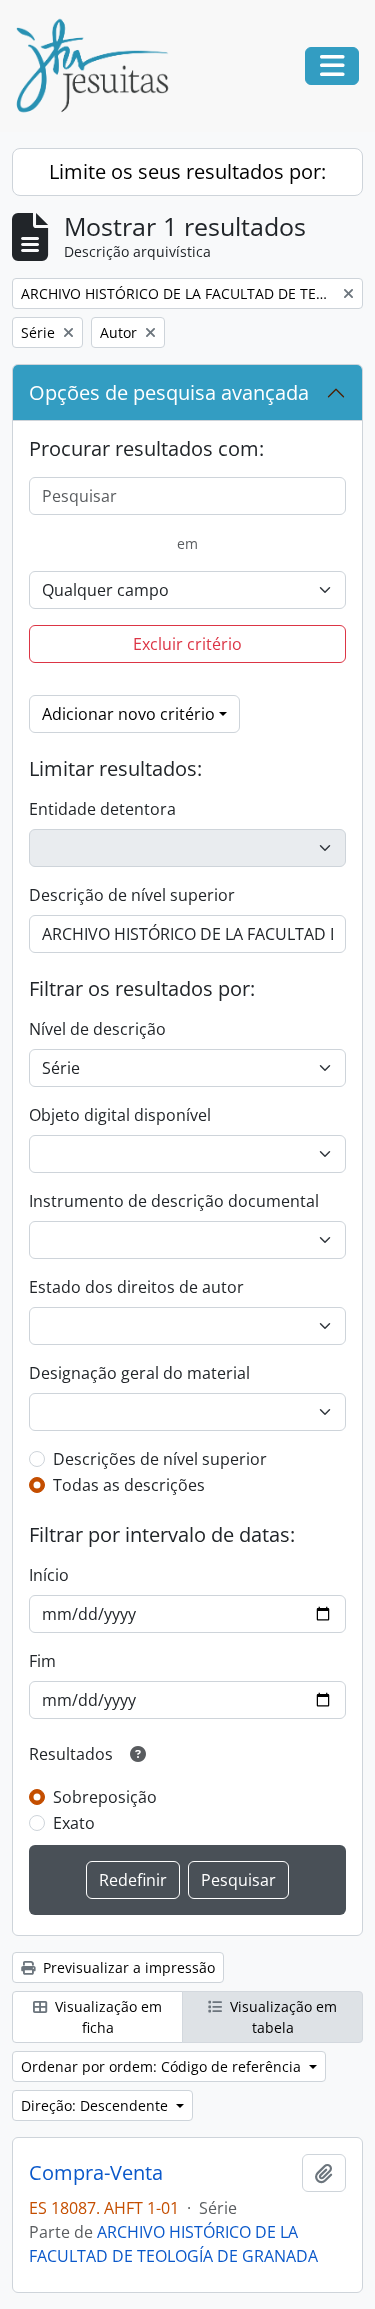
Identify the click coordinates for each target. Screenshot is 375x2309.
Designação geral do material (139, 1373)
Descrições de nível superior (160, 1459)
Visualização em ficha (106, 2017)
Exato (74, 1823)
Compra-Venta (96, 2173)
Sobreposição (105, 1797)
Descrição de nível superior (132, 895)
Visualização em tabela (281, 2017)
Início (49, 1575)
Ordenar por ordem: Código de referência (163, 2066)
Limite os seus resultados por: (187, 171)
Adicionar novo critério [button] (128, 714)
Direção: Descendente (96, 2105)
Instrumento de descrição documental (174, 1201)
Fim (42, 1661)
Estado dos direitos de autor (136, 1287)
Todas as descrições (129, 1485)
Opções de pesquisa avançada (169, 392)
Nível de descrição (97, 1029)
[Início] (100, 66)
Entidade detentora (102, 809)
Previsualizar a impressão (127, 1967)
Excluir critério (187, 644)
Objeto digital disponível (120, 1115)
